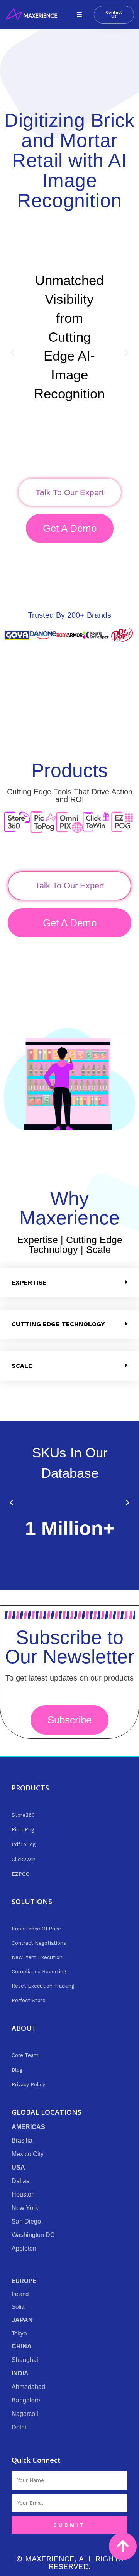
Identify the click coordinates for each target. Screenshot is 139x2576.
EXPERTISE (29, 1282)
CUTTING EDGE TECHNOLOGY (58, 1324)
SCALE (22, 1366)
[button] (79, 15)
